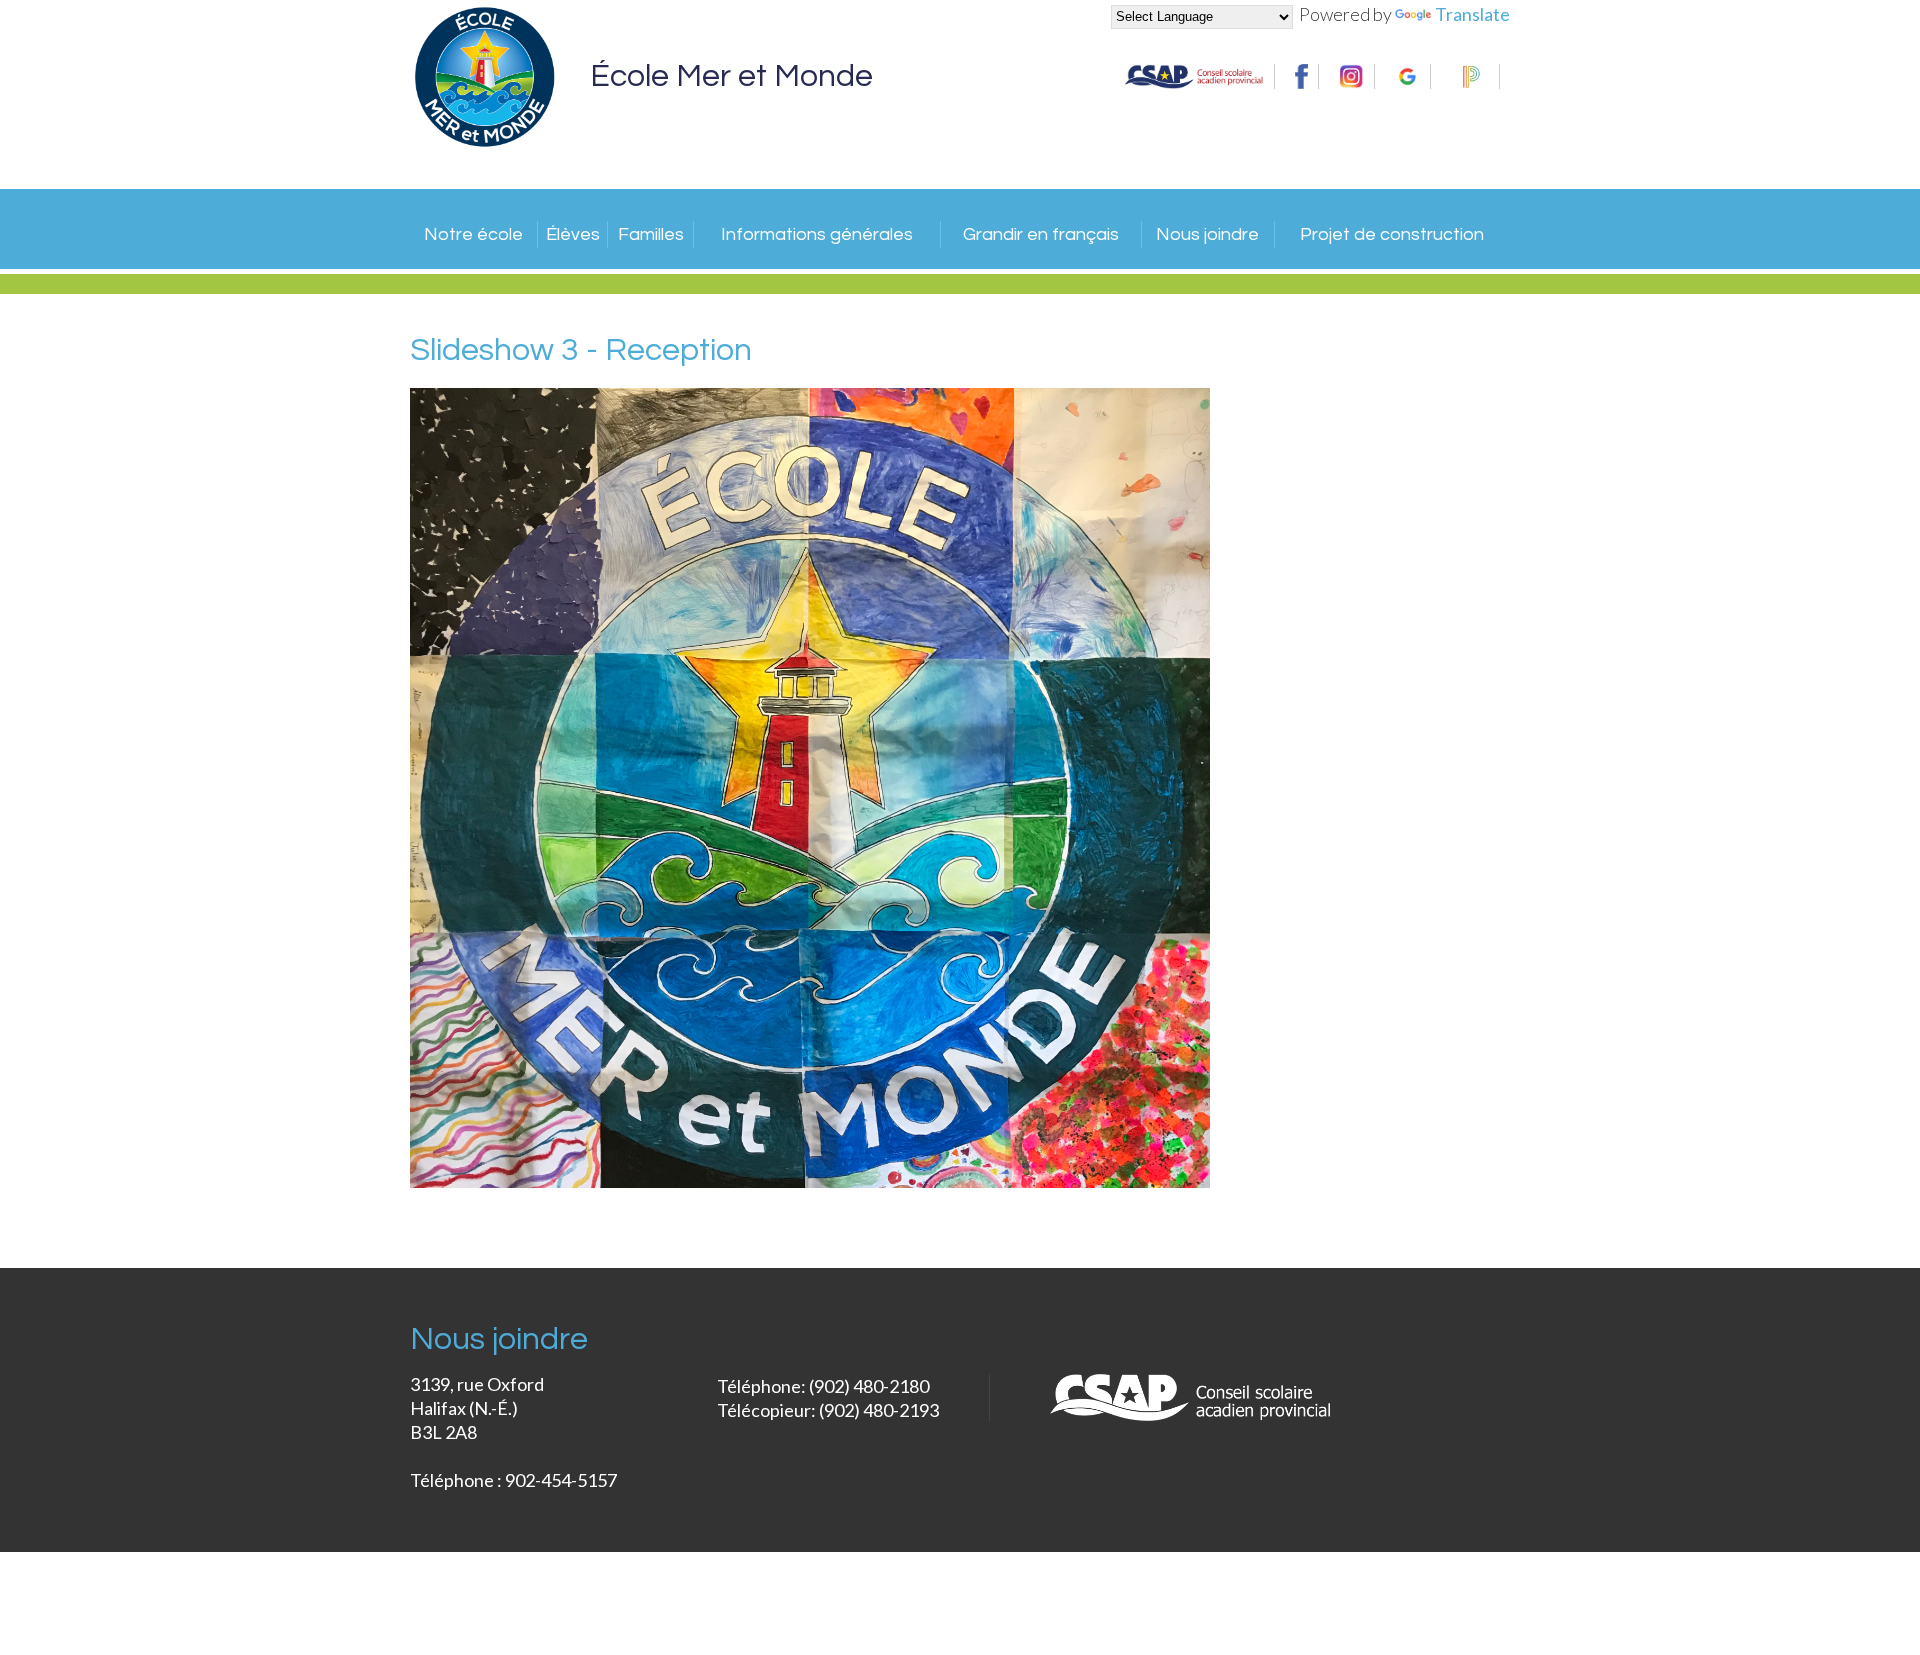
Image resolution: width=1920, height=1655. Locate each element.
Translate (1472, 14)
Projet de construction (1392, 234)
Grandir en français (1041, 234)
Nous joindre (1207, 234)
